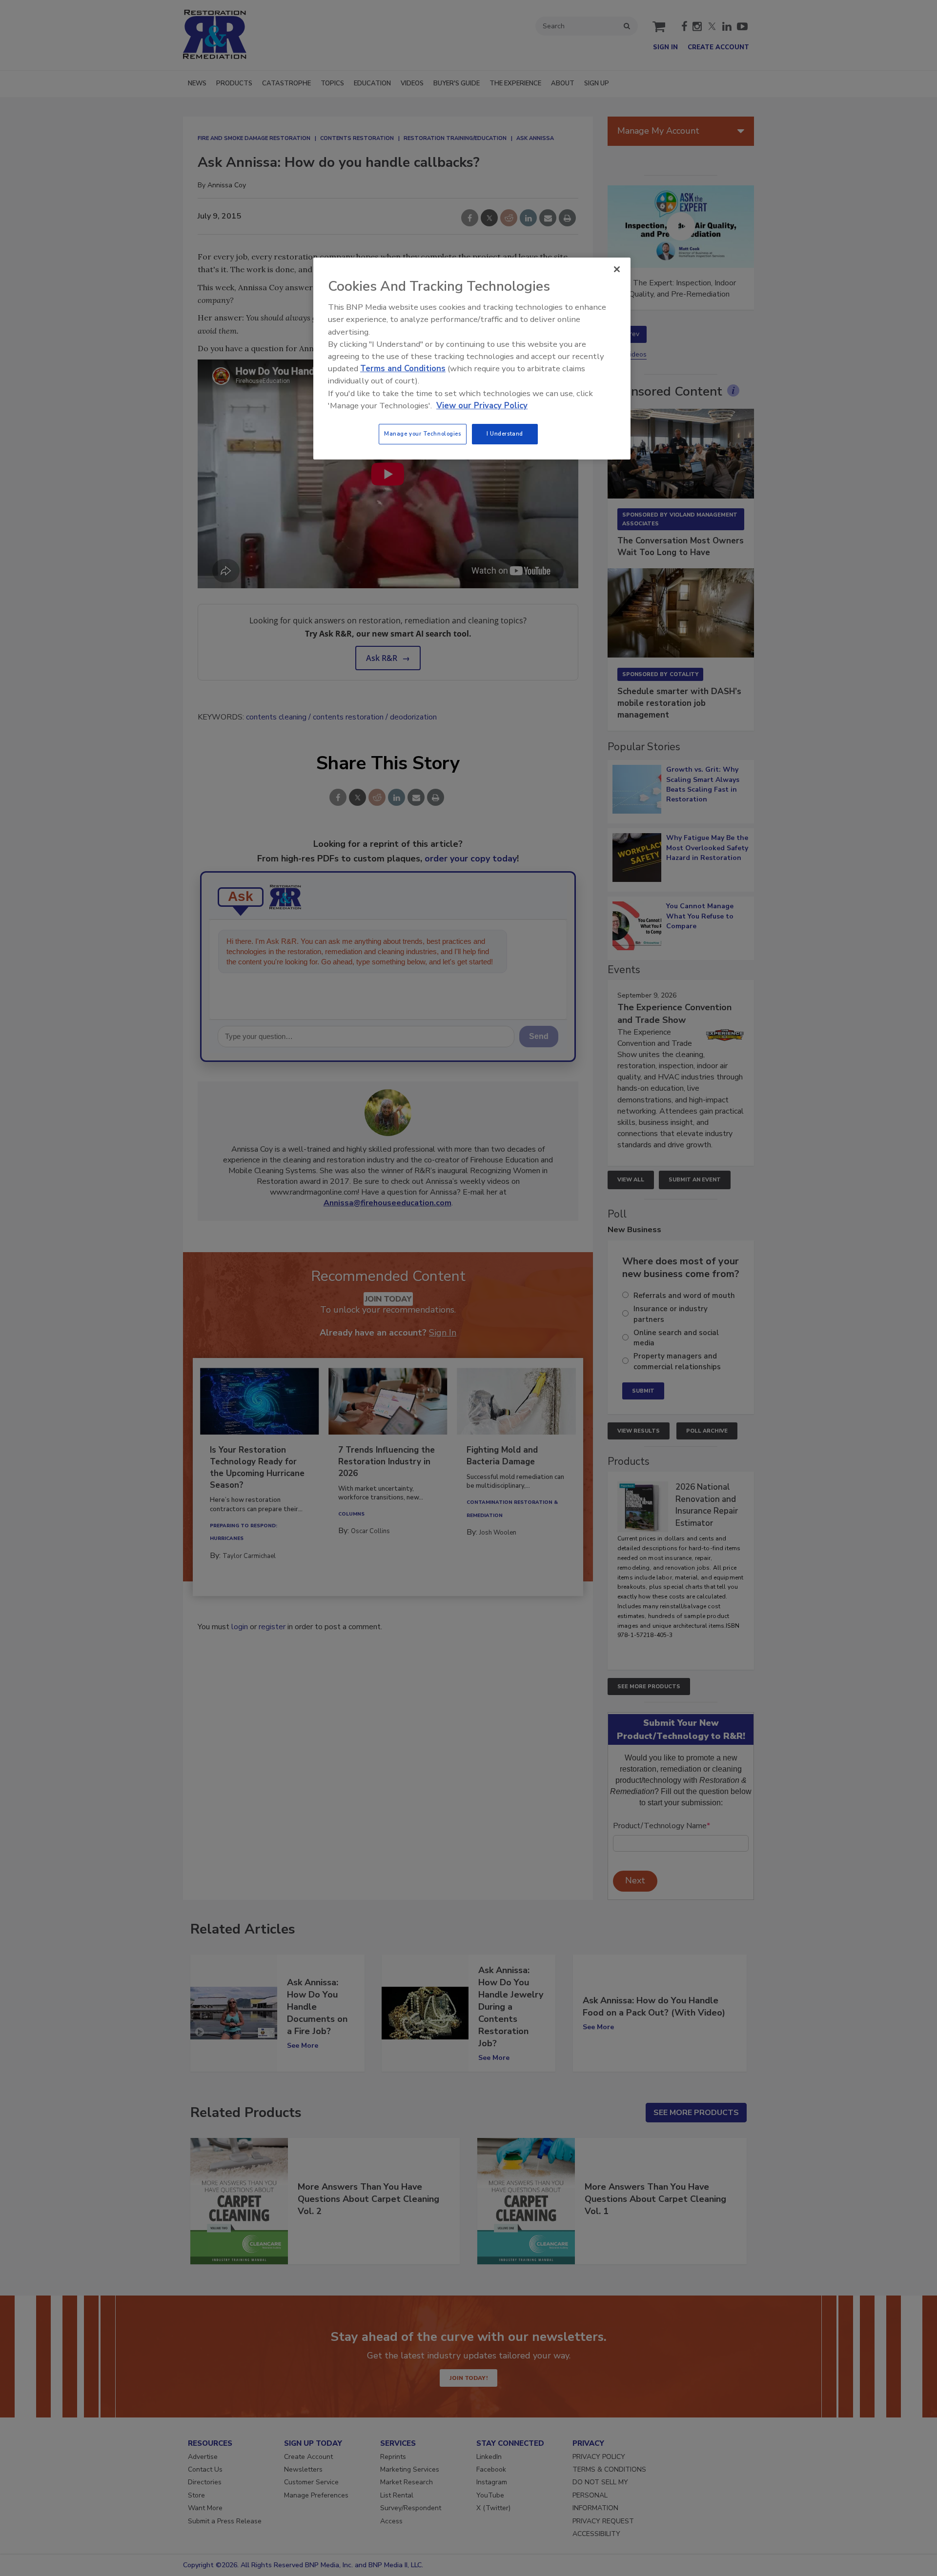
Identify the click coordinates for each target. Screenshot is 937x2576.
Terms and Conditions (403, 369)
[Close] (617, 269)
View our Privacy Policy (482, 406)
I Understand (505, 434)
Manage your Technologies (423, 434)
